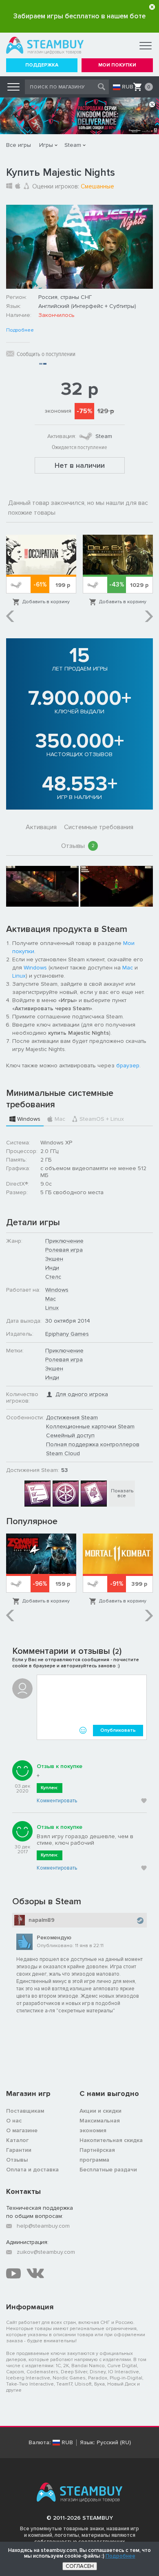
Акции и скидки (100, 2111)
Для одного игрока (82, 1394)
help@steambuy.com (43, 2226)
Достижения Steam (72, 1417)
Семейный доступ (70, 1435)
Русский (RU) (114, 2443)
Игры (46, 145)
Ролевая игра (64, 1250)
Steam (73, 145)
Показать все (122, 1493)
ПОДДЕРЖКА (42, 65)
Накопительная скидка (111, 2140)
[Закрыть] (152, 7)
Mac (128, 968)
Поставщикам (25, 2111)
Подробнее (20, 330)
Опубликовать (118, 1730)
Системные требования (99, 827)
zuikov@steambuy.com (46, 2252)
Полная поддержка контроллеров (93, 1444)
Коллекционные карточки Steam (90, 1426)
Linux (19, 976)
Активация (41, 827)
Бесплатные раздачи (108, 2170)
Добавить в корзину (46, 602)
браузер (128, 1066)
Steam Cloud (63, 1453)
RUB (128, 87)
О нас (14, 2121)
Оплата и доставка (32, 2170)
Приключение (64, 1241)
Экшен (54, 1259)
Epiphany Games (67, 1334)
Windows (35, 968)
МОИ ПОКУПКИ (117, 65)
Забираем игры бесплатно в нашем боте (79, 16)
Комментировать (57, 1801)
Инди (52, 1268)
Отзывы (78, 846)
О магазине (22, 2130)
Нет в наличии (80, 465)
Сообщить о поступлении (46, 354)
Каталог (17, 2140)
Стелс (53, 1277)
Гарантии (19, 2150)
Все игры (19, 145)
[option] (41, 571)
